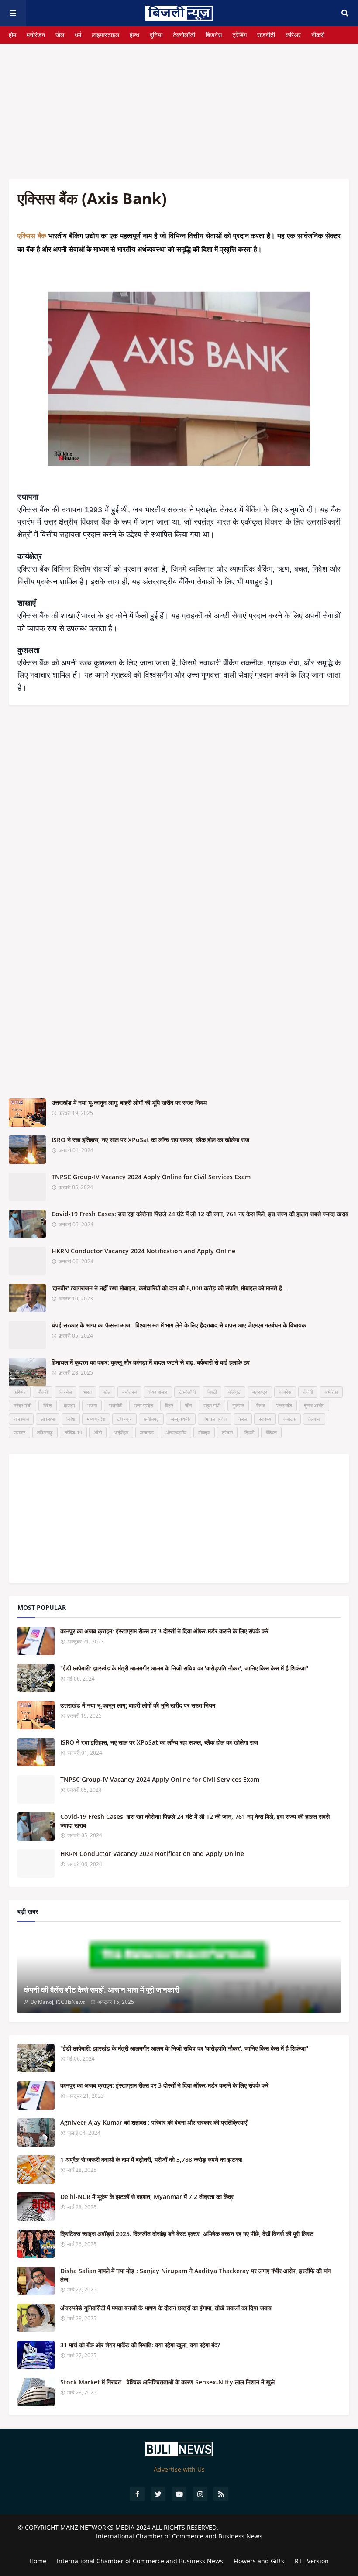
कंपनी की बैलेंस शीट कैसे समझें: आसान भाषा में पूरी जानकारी (102, 1990)
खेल (60, 35)
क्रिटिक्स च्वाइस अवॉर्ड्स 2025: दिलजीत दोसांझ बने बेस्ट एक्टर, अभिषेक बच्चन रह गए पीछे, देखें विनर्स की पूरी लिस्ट (187, 2234)
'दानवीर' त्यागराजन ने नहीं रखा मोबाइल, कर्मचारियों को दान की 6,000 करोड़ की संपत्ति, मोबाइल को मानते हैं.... (170, 1288)
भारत (88, 1392)
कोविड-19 (73, 1432)
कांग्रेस (285, 1392)
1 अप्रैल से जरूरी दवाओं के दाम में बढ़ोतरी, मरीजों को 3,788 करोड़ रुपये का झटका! (151, 2159)
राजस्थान (21, 1419)
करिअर (293, 35)
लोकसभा (48, 1419)
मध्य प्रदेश (96, 1419)
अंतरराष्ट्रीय (176, 1432)
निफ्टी (212, 1392)
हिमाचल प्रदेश (215, 1419)
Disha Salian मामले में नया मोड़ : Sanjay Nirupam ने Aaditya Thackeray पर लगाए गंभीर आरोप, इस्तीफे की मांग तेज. (196, 2275)
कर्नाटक (289, 1419)
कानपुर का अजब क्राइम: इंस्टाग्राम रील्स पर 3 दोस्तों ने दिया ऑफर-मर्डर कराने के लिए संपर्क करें (164, 1631)
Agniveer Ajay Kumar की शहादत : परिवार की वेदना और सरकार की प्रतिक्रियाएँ (154, 2122)
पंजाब (260, 1405)
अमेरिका (331, 1392)
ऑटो (98, 1432)
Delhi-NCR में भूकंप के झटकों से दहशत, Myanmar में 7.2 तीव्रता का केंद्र (147, 2197)
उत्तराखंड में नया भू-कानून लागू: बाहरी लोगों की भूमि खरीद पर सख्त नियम (129, 1103)
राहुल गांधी (212, 1405)
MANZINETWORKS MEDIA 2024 (105, 2527)
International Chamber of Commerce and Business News (179, 2536)
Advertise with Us (179, 2469)
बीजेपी (308, 1392)
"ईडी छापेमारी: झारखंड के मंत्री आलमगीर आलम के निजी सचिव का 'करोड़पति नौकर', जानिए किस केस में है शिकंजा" (184, 1668)
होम (12, 35)
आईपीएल (121, 1432)
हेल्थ (134, 35)
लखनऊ (147, 1432)
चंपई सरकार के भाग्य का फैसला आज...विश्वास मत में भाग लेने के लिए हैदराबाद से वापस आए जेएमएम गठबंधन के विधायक (179, 1325)
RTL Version (312, 2561)
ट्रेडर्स (227, 1432)
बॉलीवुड (234, 1392)
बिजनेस (214, 35)
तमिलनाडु (45, 1432)
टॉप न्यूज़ (124, 1419)
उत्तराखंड (284, 1405)
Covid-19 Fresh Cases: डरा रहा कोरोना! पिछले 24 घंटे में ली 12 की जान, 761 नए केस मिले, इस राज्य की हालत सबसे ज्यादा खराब (200, 1214)
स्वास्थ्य (265, 1419)
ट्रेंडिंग (239, 35)
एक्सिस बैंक (32, 236)
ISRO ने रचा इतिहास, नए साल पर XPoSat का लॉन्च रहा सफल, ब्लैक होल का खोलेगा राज (150, 1140)
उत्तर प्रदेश (144, 1405)
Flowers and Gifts (259, 2561)
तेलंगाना (314, 1419)
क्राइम (69, 1405)
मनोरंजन (36, 35)
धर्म (78, 35)
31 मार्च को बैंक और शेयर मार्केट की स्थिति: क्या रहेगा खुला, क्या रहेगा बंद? (140, 2345)
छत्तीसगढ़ (151, 1419)
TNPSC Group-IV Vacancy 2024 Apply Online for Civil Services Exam (151, 1177)
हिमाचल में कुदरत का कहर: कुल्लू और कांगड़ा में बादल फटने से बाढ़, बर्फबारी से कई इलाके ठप (151, 1362)
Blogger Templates (179, 2544)
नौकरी (318, 35)
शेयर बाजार (158, 1392)
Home (38, 2561)
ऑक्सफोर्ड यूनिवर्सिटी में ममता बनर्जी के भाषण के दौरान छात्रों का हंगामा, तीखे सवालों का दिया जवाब (166, 2308)
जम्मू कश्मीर (181, 1419)
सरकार (19, 1432)
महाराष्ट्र (260, 1392)
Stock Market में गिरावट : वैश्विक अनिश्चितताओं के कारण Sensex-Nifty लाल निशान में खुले (167, 2382)
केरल (243, 1419)
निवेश (71, 1419)
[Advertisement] (179, 105)
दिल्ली (249, 1432)
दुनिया (156, 35)
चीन (188, 1405)
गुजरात (238, 1405)
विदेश (48, 1405)
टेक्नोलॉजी (184, 35)
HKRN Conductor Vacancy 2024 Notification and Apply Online (143, 1251)
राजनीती (266, 35)
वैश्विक (271, 1432)
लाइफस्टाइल (105, 35)
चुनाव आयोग (314, 1405)
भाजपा (92, 1405)
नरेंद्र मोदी (22, 1405)
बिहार (169, 1405)
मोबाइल (204, 1432)
